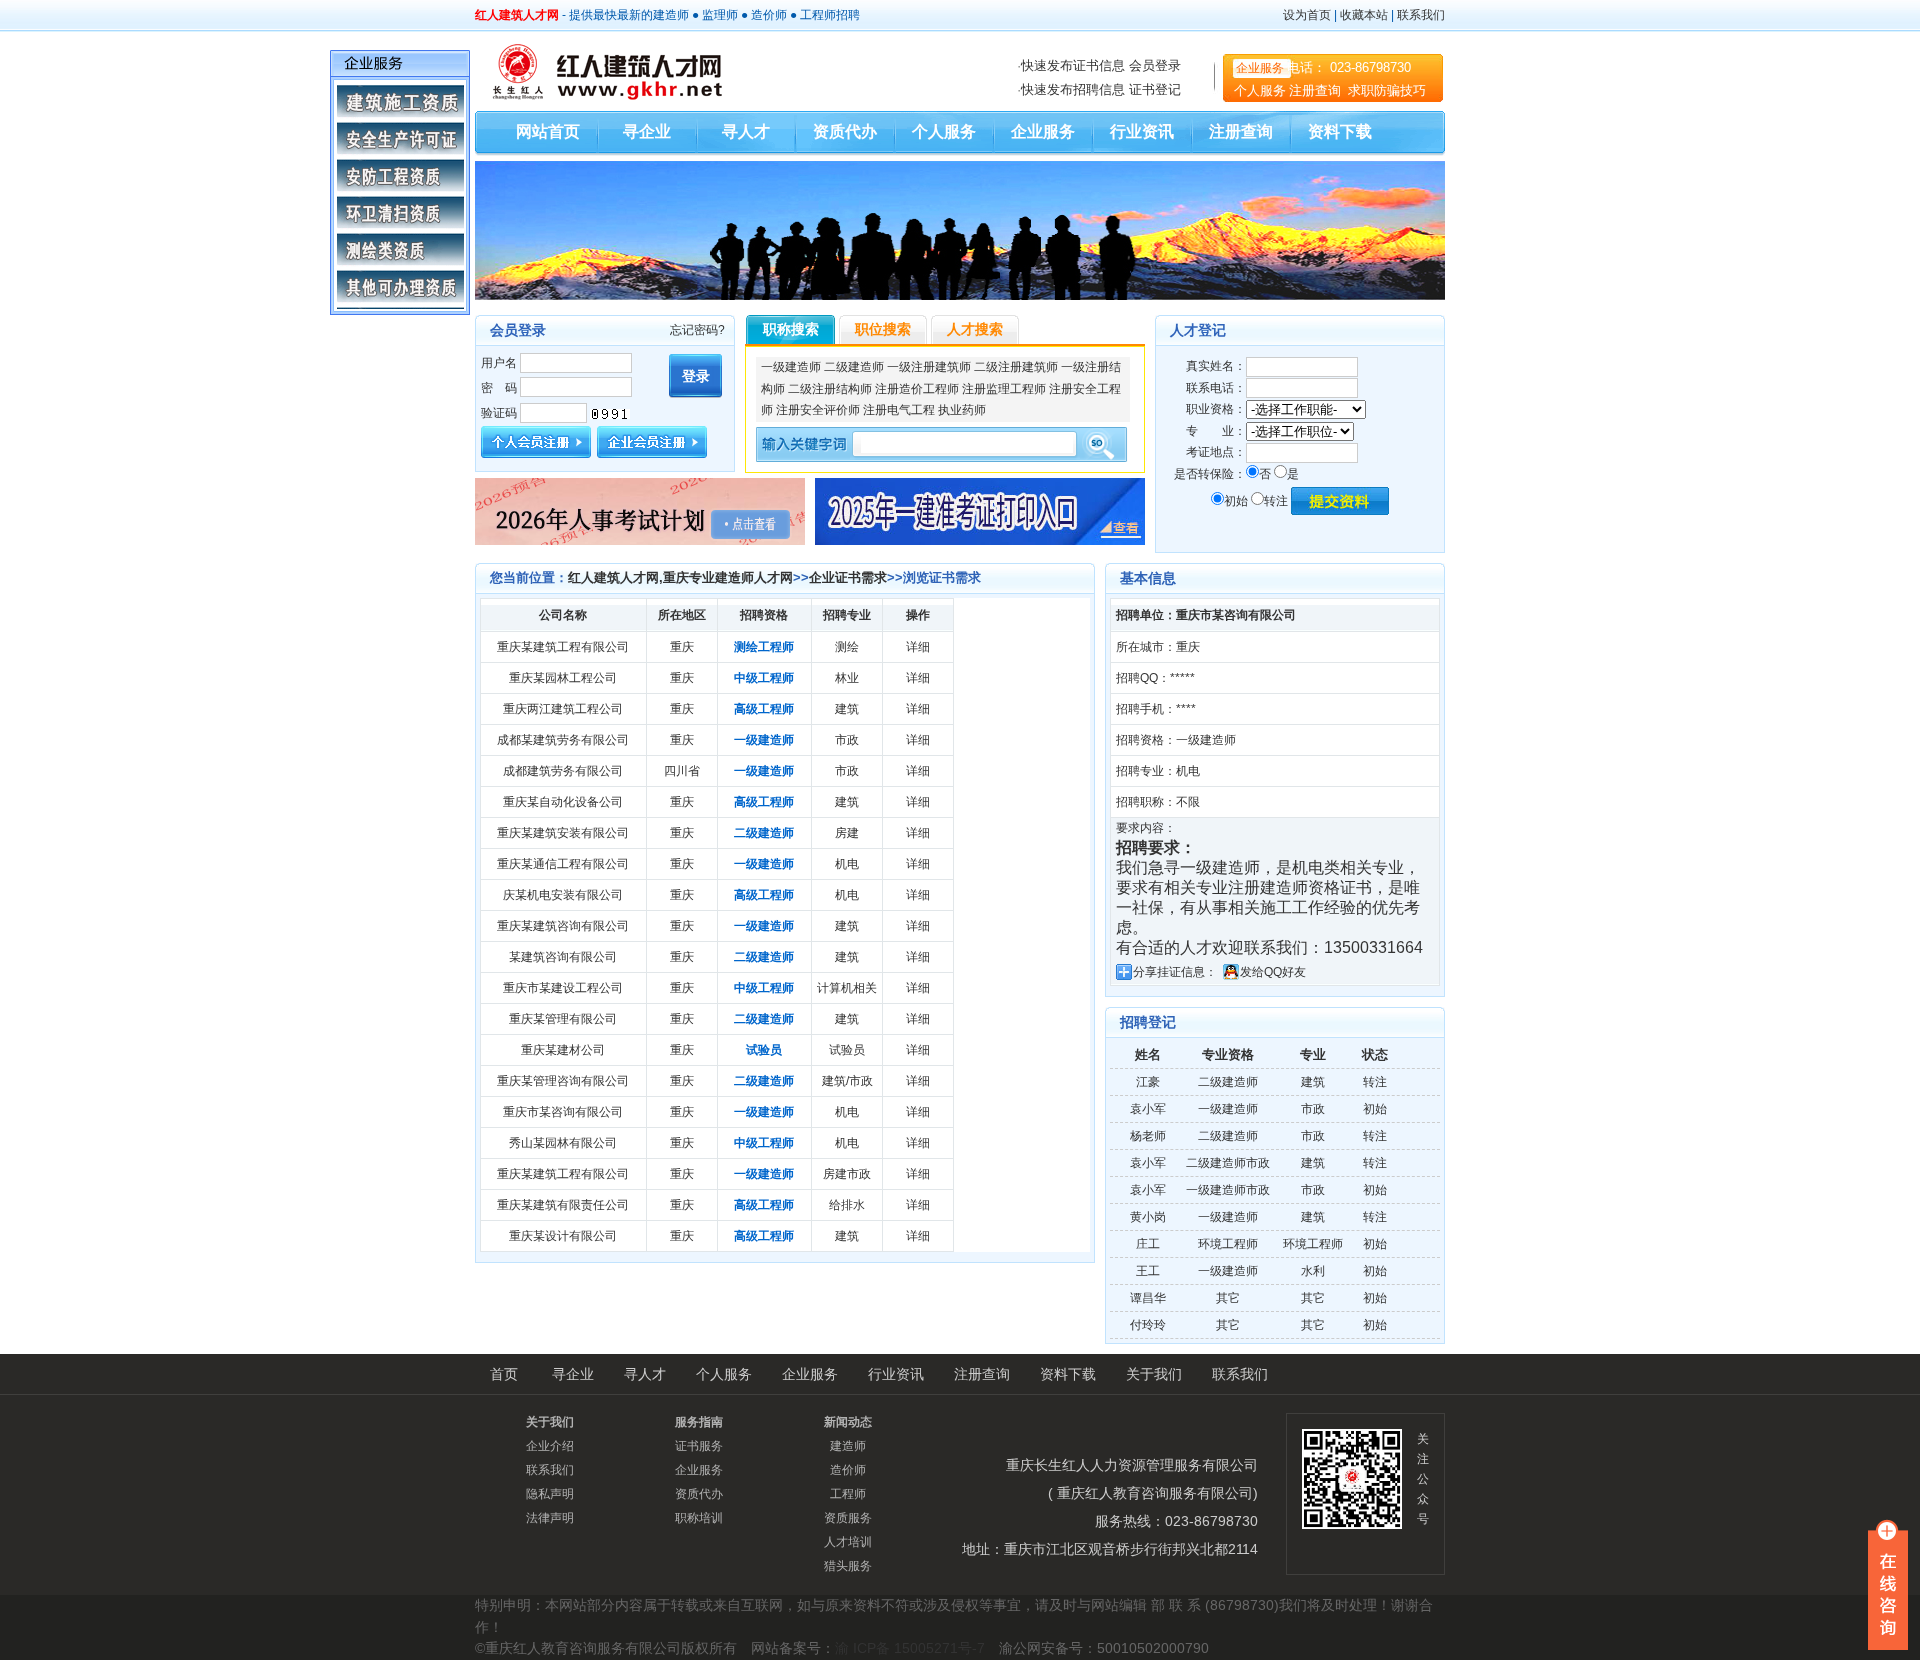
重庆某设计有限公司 (563, 1236)
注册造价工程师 (917, 389)
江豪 (1148, 1082)
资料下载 (1340, 131)
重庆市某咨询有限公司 (563, 1112)
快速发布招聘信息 (1073, 89)
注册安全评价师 (818, 410)
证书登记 (1155, 89)
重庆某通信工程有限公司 (563, 864)
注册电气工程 (899, 410)
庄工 (1148, 1244)
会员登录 (1155, 65)
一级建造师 (791, 367)
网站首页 (548, 131)
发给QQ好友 (1273, 972)
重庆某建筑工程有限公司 (563, 647)
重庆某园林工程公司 (563, 678)
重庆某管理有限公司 (563, 1019)
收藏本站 (1364, 15)
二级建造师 (854, 367)
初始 (1236, 501)
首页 (504, 1374)
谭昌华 (1148, 1298)
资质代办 (845, 131)
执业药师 (962, 410)
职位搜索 (883, 329)
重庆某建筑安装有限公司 (563, 833)
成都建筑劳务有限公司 (563, 771)
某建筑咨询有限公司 (563, 957)
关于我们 (1154, 1374)
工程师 (818, 15)
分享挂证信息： (1175, 972)
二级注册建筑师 (1016, 367)
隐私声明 (550, 1494)
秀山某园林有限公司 (563, 1143)
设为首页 (1307, 15)
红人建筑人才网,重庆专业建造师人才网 (680, 577)
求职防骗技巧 (1387, 90)
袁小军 (1148, 1109)
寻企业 (647, 131)
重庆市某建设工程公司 (563, 988)
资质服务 (848, 1518)
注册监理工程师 (1004, 389)
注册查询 (1317, 90)
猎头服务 (848, 1566)
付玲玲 (1148, 1325)
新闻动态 (848, 1422)
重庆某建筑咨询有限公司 (563, 926)
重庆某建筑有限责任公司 (563, 1205)
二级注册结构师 (830, 389)
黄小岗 (1148, 1217)
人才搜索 (975, 329)
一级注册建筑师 (929, 367)
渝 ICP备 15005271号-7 (910, 1648)
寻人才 (746, 131)
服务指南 (699, 1422)
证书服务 (699, 1446)
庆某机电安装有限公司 (563, 895)
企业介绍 (550, 1446)
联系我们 (1421, 15)
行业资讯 (1142, 131)
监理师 (720, 15)
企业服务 (1260, 68)
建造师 (671, 15)
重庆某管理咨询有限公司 (563, 1081)
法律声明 (550, 1518)
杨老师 (1148, 1136)
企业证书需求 (848, 577)
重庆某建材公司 (563, 1050)
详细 (918, 647)
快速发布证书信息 (1073, 65)
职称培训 (699, 1518)
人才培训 (848, 1542)
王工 (1148, 1271)
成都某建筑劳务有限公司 (563, 740)
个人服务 (1260, 90)
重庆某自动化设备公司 (563, 802)
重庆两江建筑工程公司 (563, 709)
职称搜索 (791, 329)
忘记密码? (697, 330)
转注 (1276, 501)
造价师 (769, 15)
